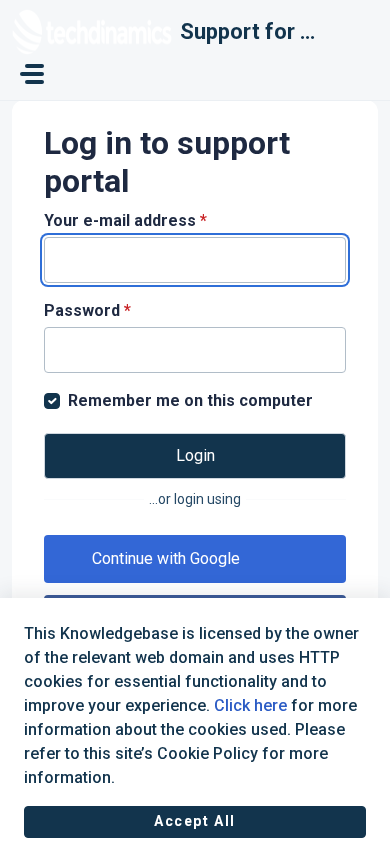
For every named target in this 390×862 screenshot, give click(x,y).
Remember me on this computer (190, 400)
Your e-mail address (125, 220)
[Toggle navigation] (32, 74)
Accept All (195, 821)
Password (87, 310)
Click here (250, 705)
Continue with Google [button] (166, 558)
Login (195, 455)
